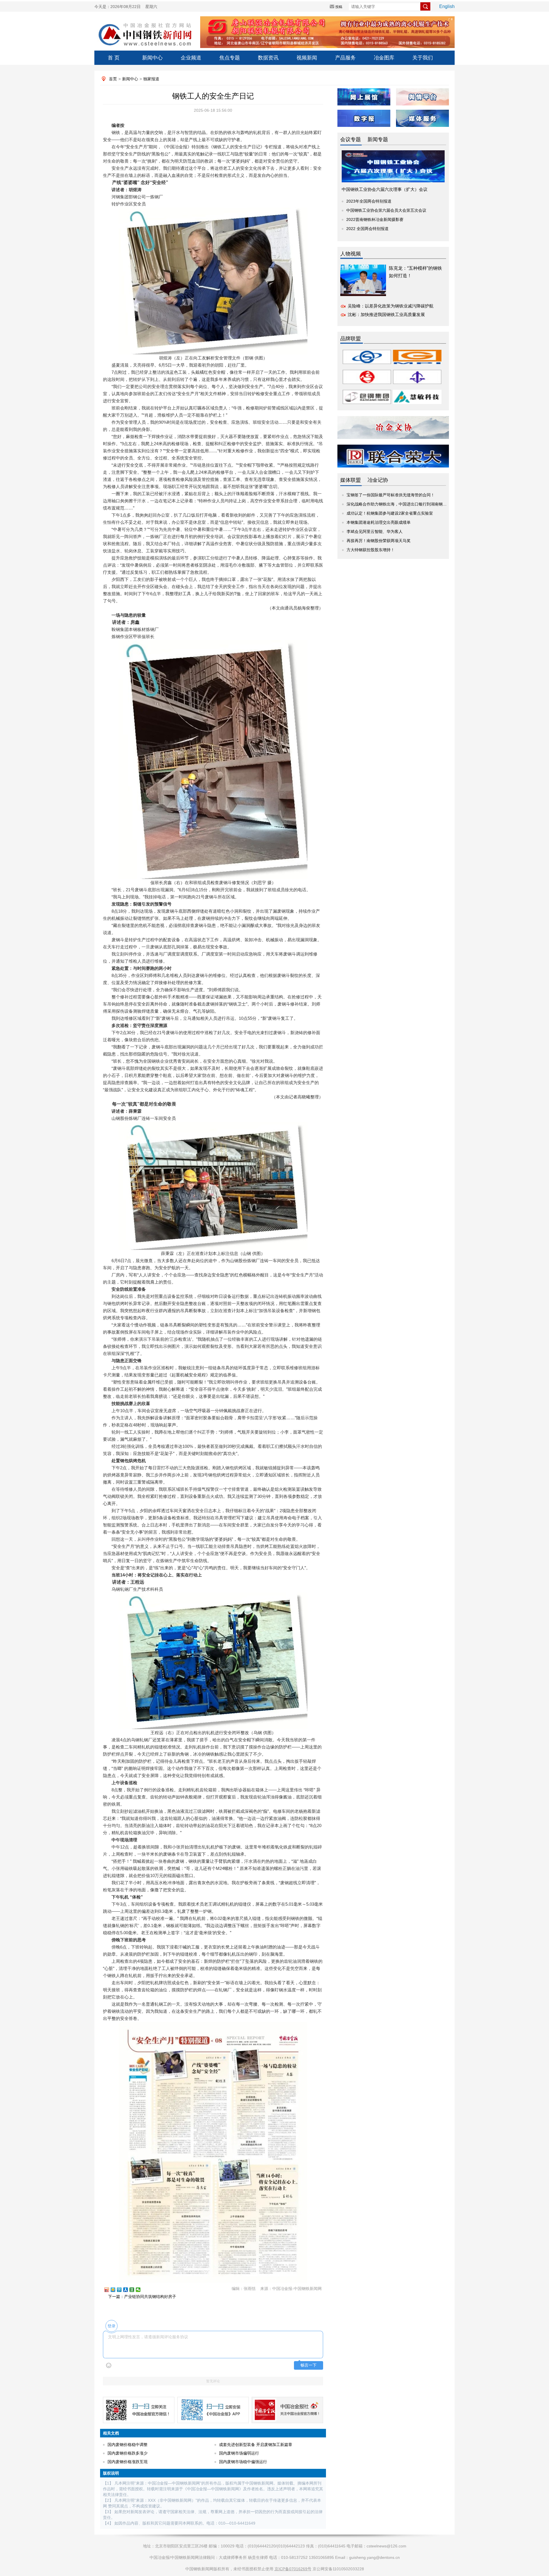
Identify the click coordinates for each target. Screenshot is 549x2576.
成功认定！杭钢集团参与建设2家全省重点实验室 (390, 513)
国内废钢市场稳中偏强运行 (243, 2462)
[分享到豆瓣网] (134, 2290)
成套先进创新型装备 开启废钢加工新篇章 (256, 2445)
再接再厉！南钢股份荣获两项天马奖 (379, 541)
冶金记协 (378, 480)
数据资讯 (268, 58)
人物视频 (351, 254)
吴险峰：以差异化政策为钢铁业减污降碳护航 (391, 306)
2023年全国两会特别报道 (369, 201)
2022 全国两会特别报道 (367, 229)
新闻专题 (378, 139)
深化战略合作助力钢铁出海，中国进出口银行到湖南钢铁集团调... (404, 504)
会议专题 (351, 139)
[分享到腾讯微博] (122, 2290)
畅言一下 (309, 2365)
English (447, 6)
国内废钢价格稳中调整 (128, 2445)
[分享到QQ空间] (116, 2290)
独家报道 (151, 79)
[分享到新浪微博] (109, 2290)
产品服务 (345, 58)
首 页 (114, 58)
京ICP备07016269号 (293, 2569)
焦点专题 (230, 58)
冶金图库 (384, 58)
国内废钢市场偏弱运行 (239, 2453)
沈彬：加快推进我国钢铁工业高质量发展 (386, 314)
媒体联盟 (351, 480)
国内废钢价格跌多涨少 (128, 2453)
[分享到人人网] (128, 2290)
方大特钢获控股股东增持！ (371, 550)
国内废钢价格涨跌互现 (128, 2462)
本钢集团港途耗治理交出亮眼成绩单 (379, 522)
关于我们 (423, 58)
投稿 (339, 7)
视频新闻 (307, 58)
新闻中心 (152, 58)
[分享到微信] (141, 2290)
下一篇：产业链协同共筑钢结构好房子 (142, 2297)
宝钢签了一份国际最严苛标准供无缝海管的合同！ (391, 495)
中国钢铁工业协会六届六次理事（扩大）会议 (385, 189)
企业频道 (191, 58)
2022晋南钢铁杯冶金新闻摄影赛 (375, 219)
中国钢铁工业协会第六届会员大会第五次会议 (386, 210)
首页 (113, 79)
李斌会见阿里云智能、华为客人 (375, 531)
